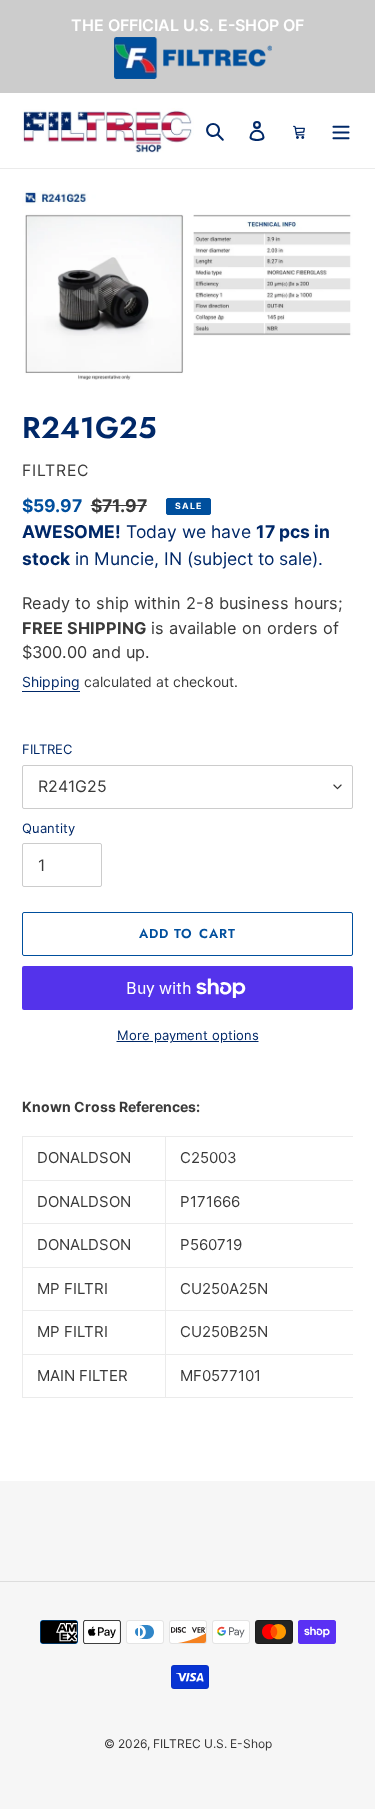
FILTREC (47, 749)
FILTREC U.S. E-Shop (212, 1743)
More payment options (188, 1035)
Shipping (51, 681)
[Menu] (341, 130)
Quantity (48, 828)
